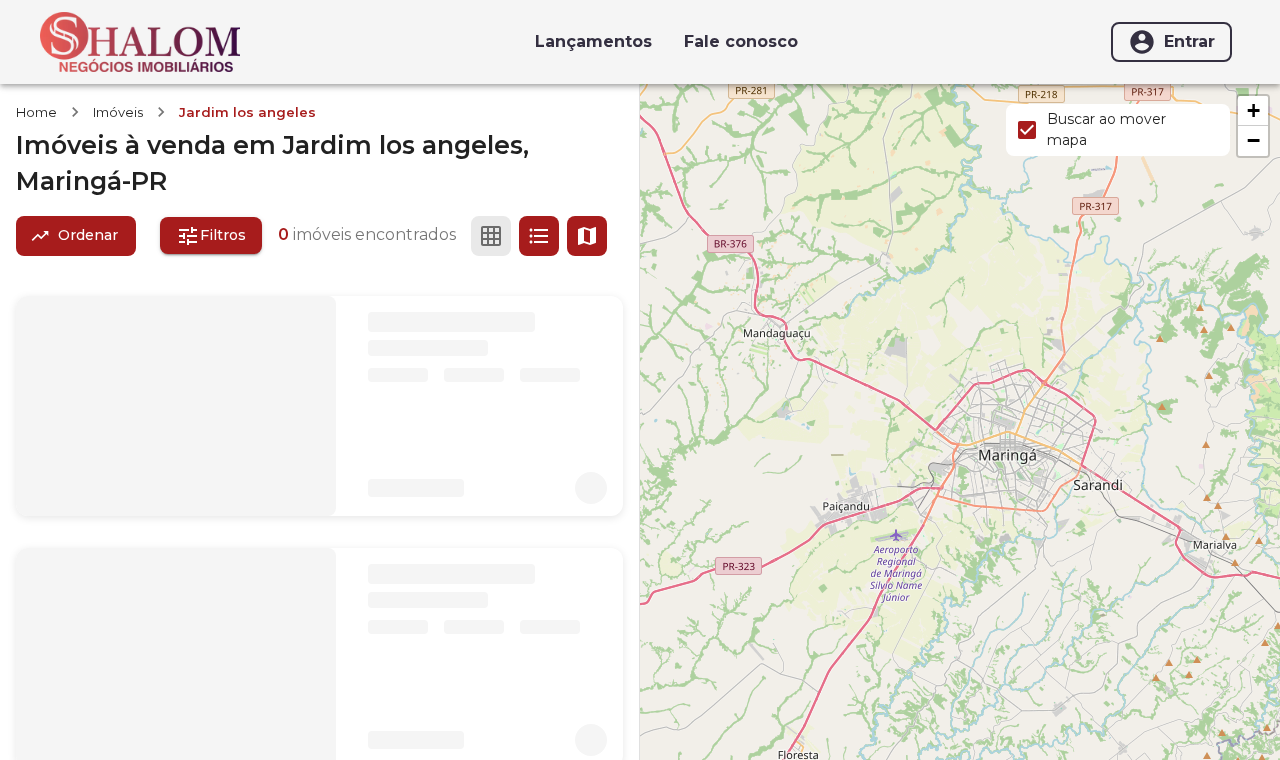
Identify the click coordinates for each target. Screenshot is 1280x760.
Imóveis (118, 112)
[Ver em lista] (539, 236)
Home (36, 112)
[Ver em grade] (491, 236)
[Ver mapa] (587, 236)
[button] (1253, 111)
